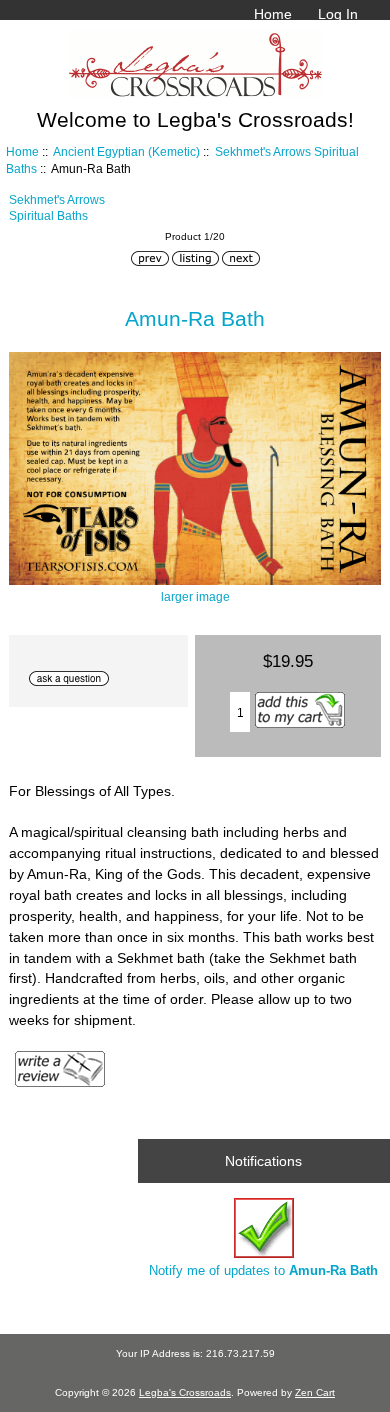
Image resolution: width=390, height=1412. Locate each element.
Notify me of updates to (263, 1270)
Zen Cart (315, 1392)
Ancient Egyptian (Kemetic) (126, 151)
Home (273, 14)
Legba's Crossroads (185, 1392)
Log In (338, 14)
